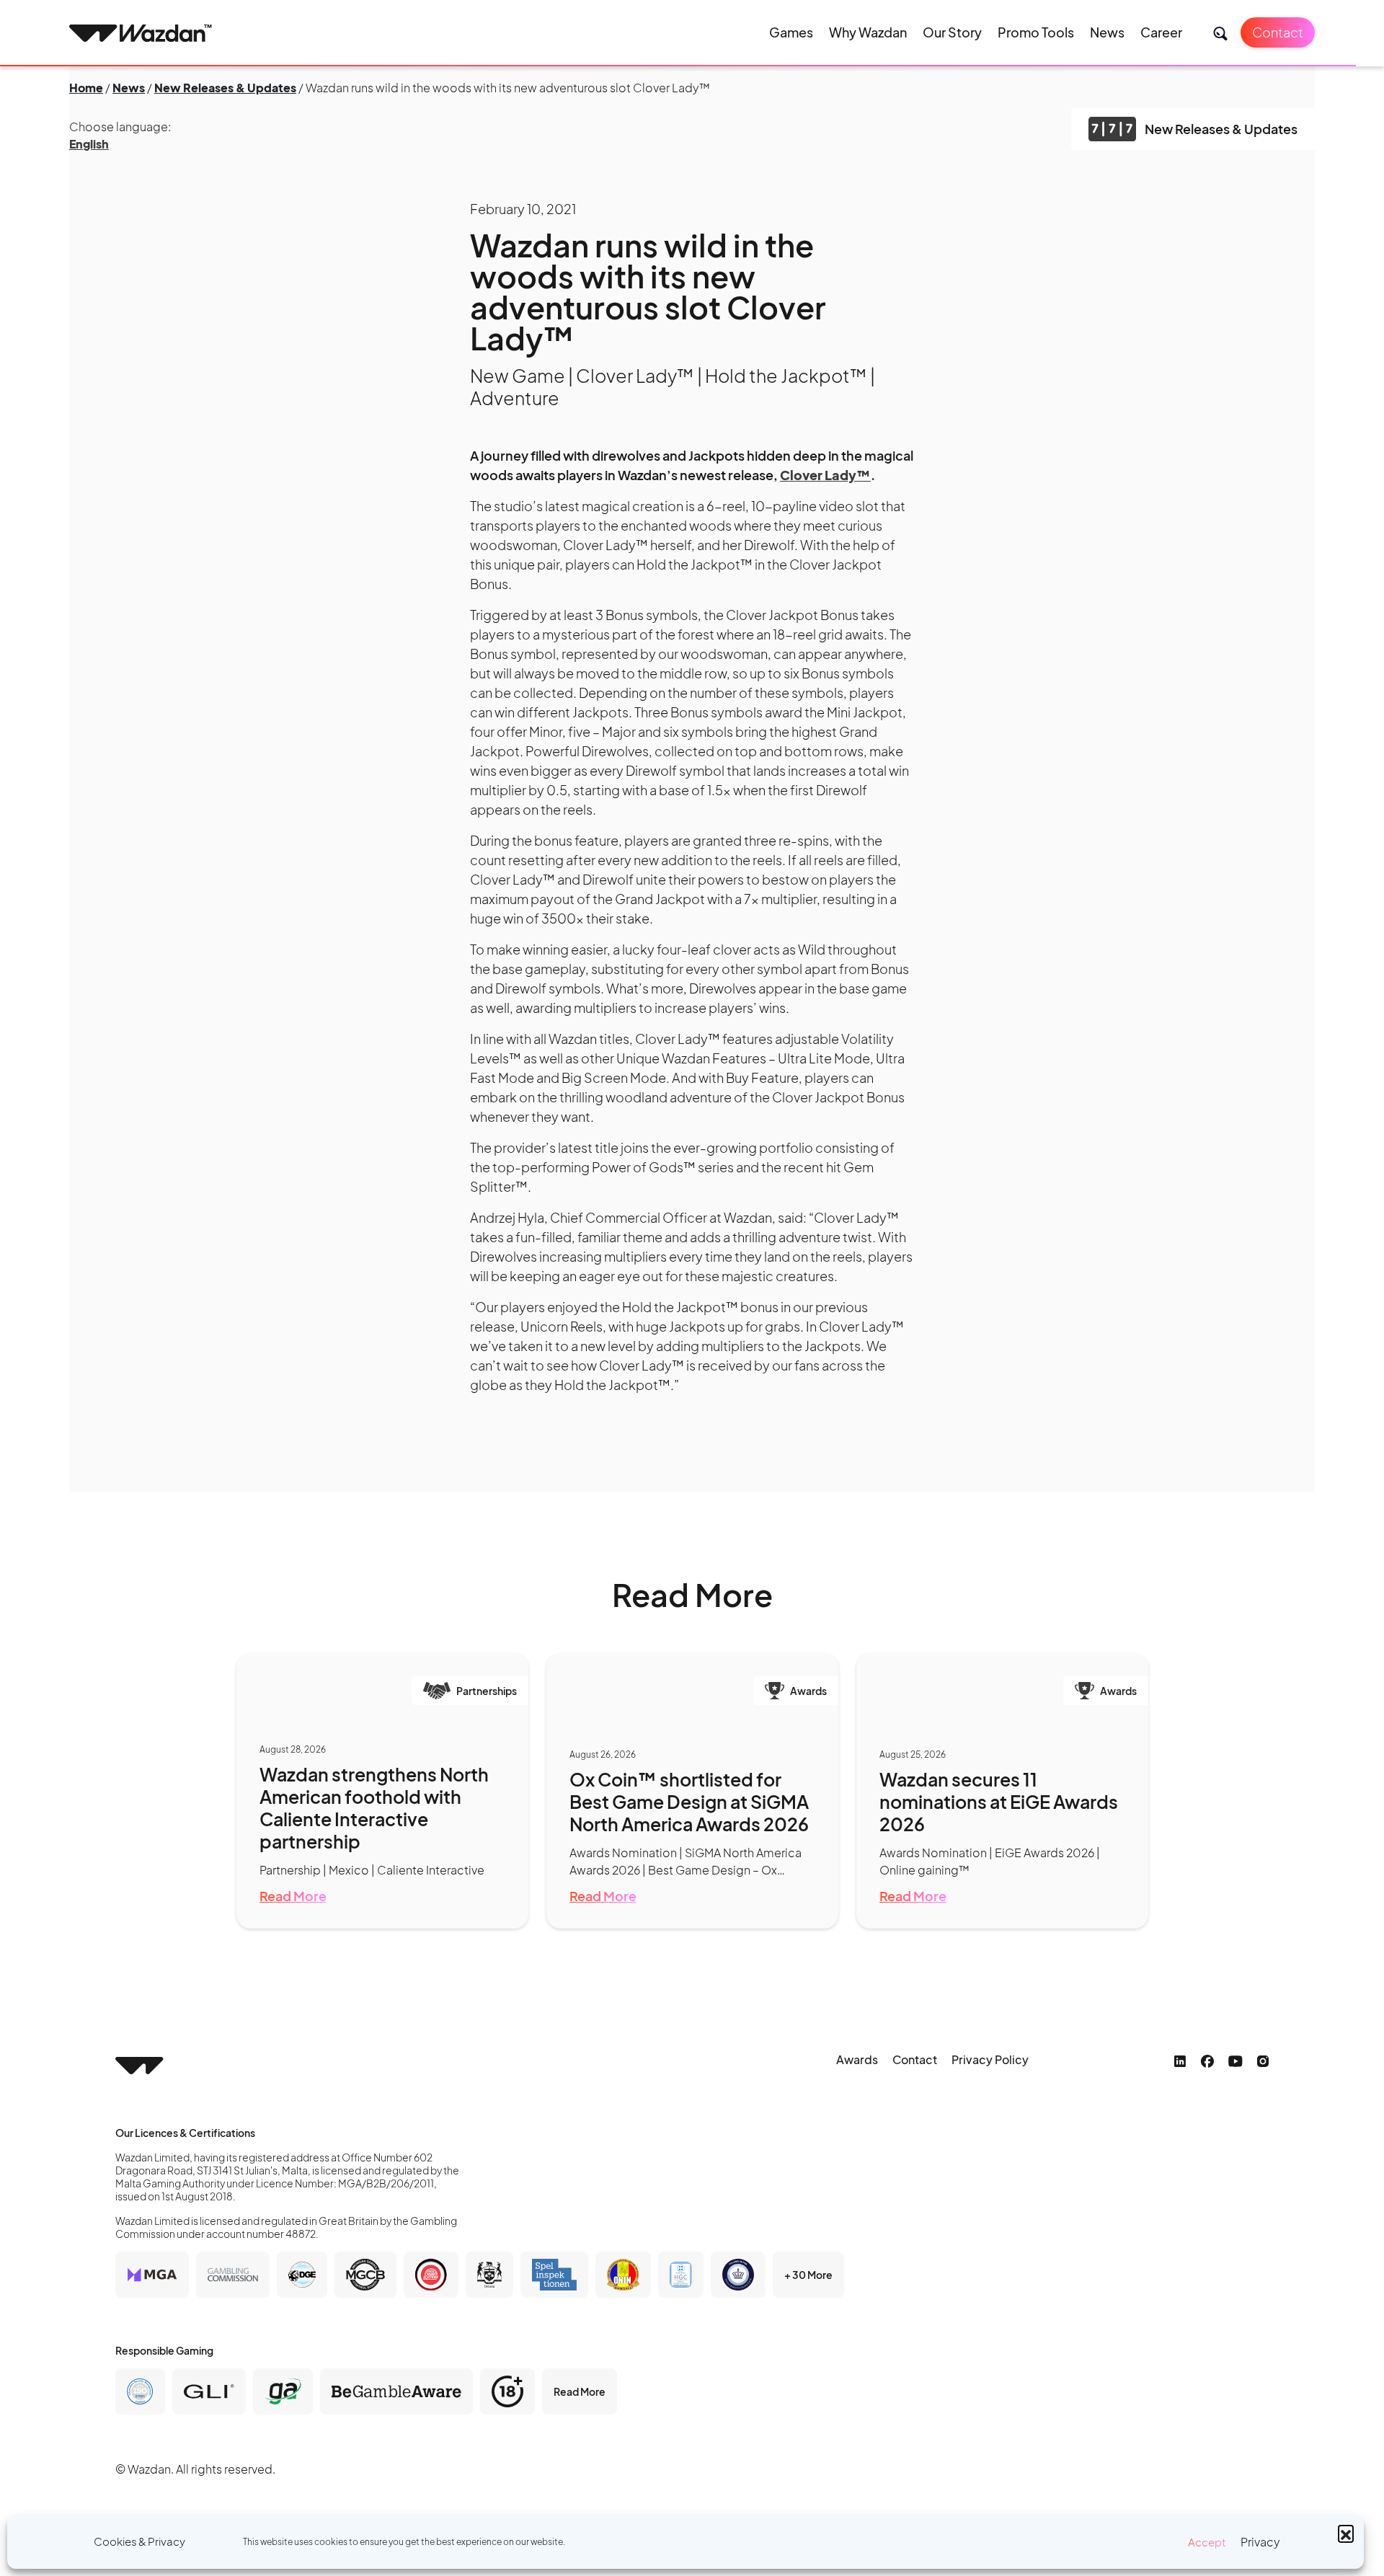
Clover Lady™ (825, 475)
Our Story (952, 32)
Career (1161, 32)
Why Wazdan (868, 32)
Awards (857, 2059)
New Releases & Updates (225, 88)
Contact (1278, 32)
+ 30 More (808, 2275)
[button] (1346, 2533)
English (89, 144)
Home (86, 88)
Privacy (1260, 2542)
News (1107, 32)
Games (791, 32)
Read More (293, 1896)
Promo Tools (1036, 32)
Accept (1207, 2542)
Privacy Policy (990, 2059)
